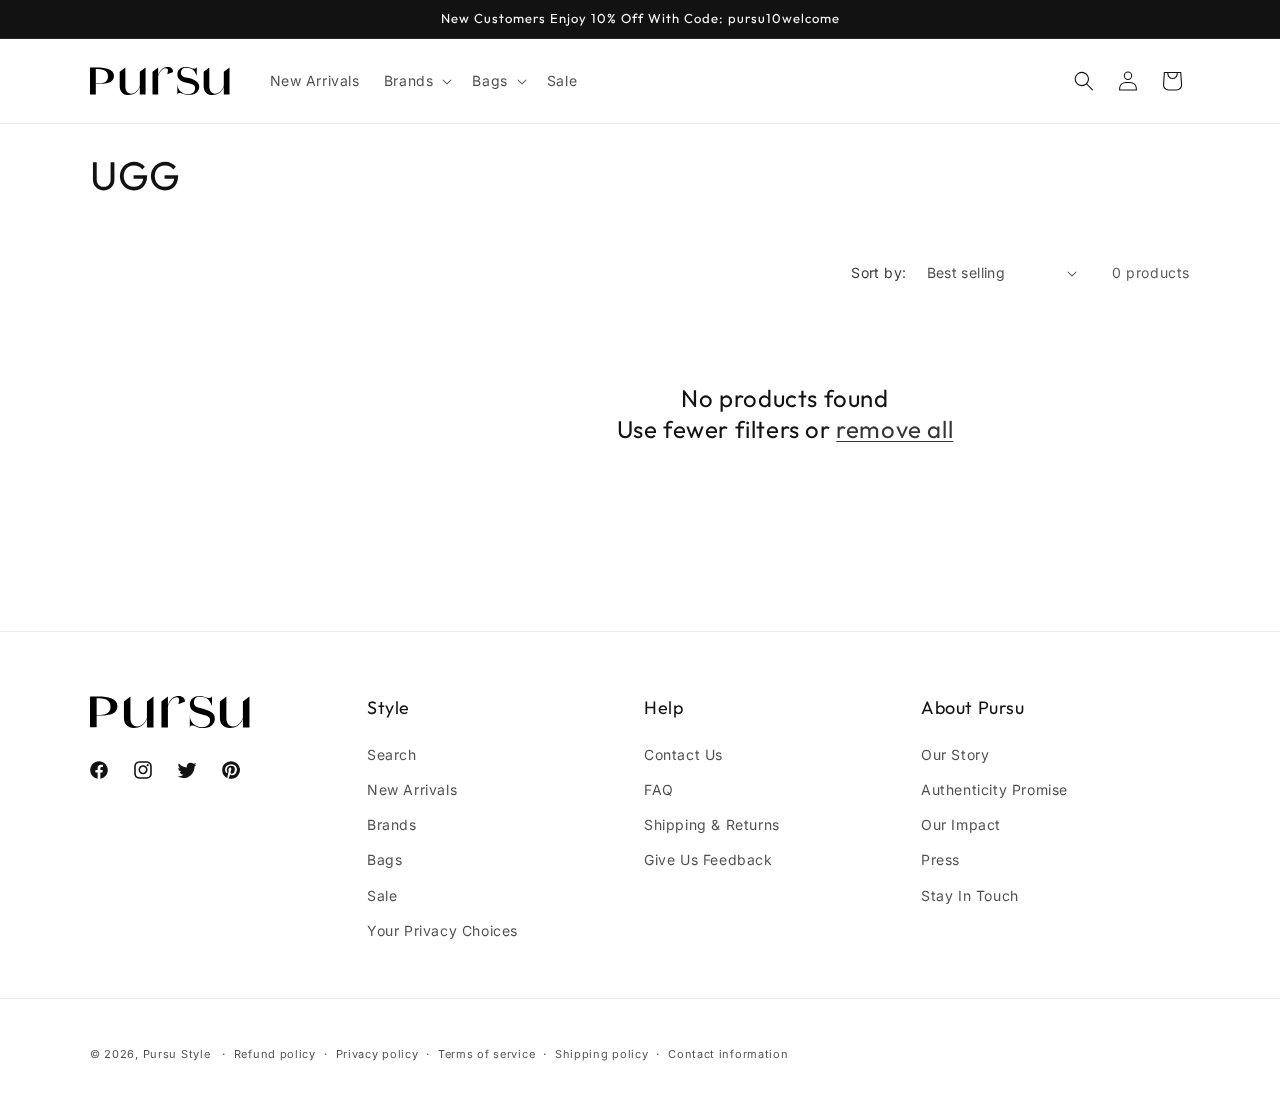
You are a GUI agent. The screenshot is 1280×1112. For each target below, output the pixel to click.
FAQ (659, 789)
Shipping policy (602, 1054)
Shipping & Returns (712, 824)
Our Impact (961, 824)
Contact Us (683, 754)
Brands (392, 824)
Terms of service (486, 1054)
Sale (382, 895)
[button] (416, 81)
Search (392, 754)
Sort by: (878, 272)
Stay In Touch (970, 895)
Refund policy (275, 1054)
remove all (894, 429)
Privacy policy (377, 1054)
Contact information (728, 1054)
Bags (384, 859)
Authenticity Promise (994, 789)
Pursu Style (177, 1054)
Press (940, 859)
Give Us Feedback (708, 859)
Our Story (955, 754)
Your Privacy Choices (442, 930)
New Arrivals (412, 789)
